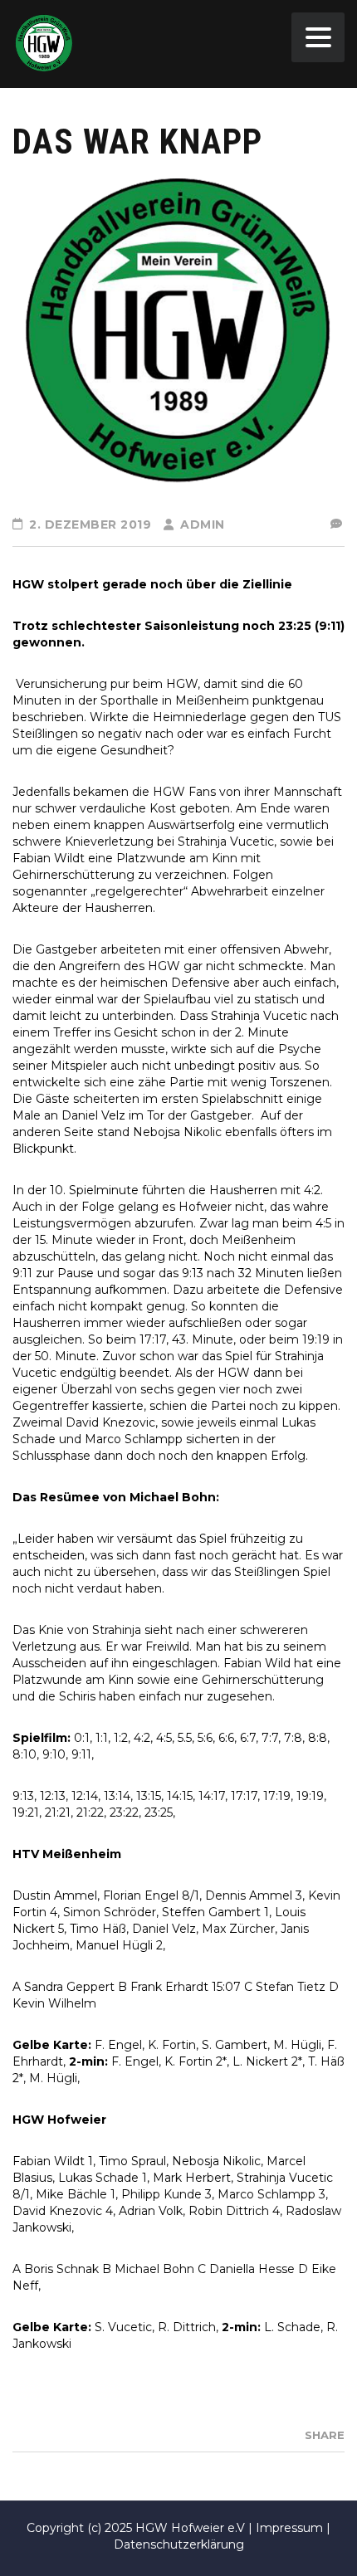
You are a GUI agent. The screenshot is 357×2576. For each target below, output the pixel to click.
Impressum (289, 2528)
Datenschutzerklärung (179, 2544)
